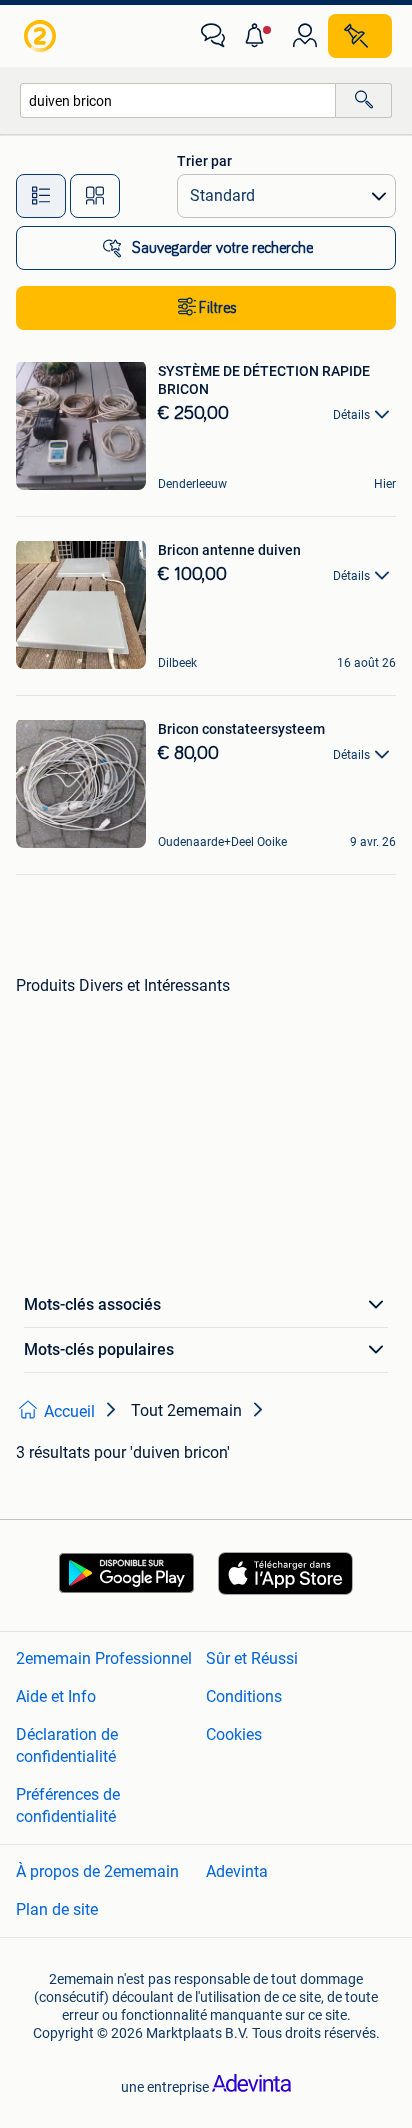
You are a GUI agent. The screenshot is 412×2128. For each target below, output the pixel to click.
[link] (42, 36)
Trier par (204, 161)
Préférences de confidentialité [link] (68, 1805)
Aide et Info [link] (56, 1696)
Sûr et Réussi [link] (252, 1658)
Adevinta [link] (237, 1871)
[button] (259, 36)
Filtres (218, 308)
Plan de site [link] (57, 1909)
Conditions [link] (244, 1696)
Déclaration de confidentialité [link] (67, 1745)
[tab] (41, 196)
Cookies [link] (234, 1734)
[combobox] (178, 100)
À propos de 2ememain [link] (97, 1871)
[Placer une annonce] (360, 36)
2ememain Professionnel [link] (104, 1658)
